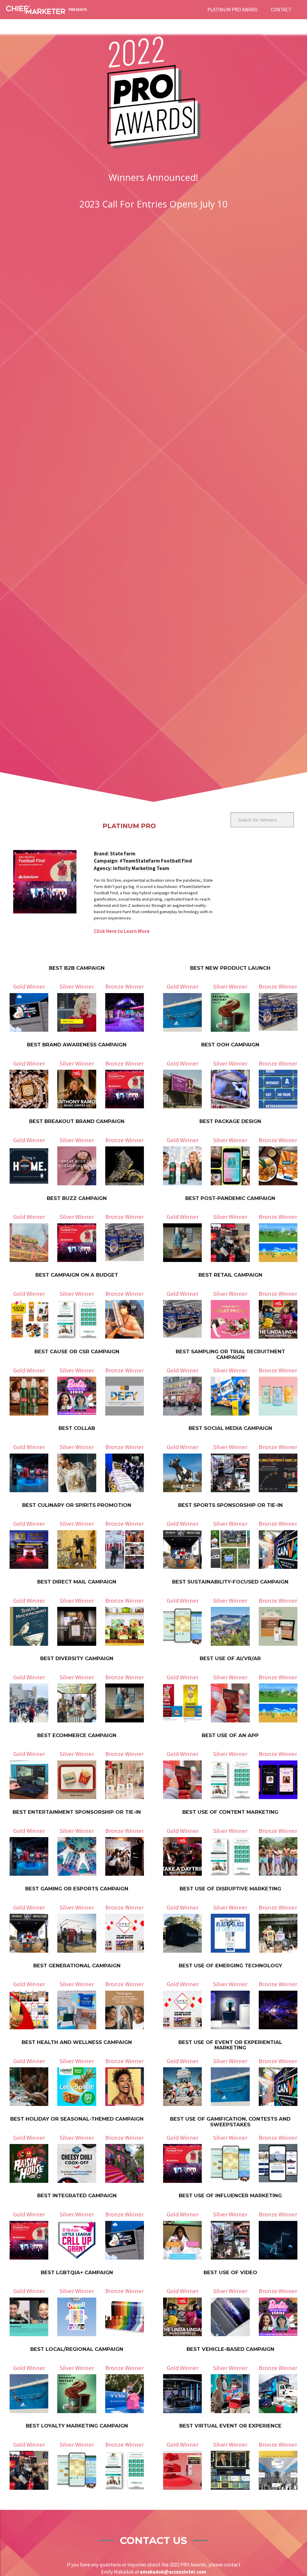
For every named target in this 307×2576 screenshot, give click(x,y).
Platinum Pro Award (232, 10)
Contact (281, 10)
